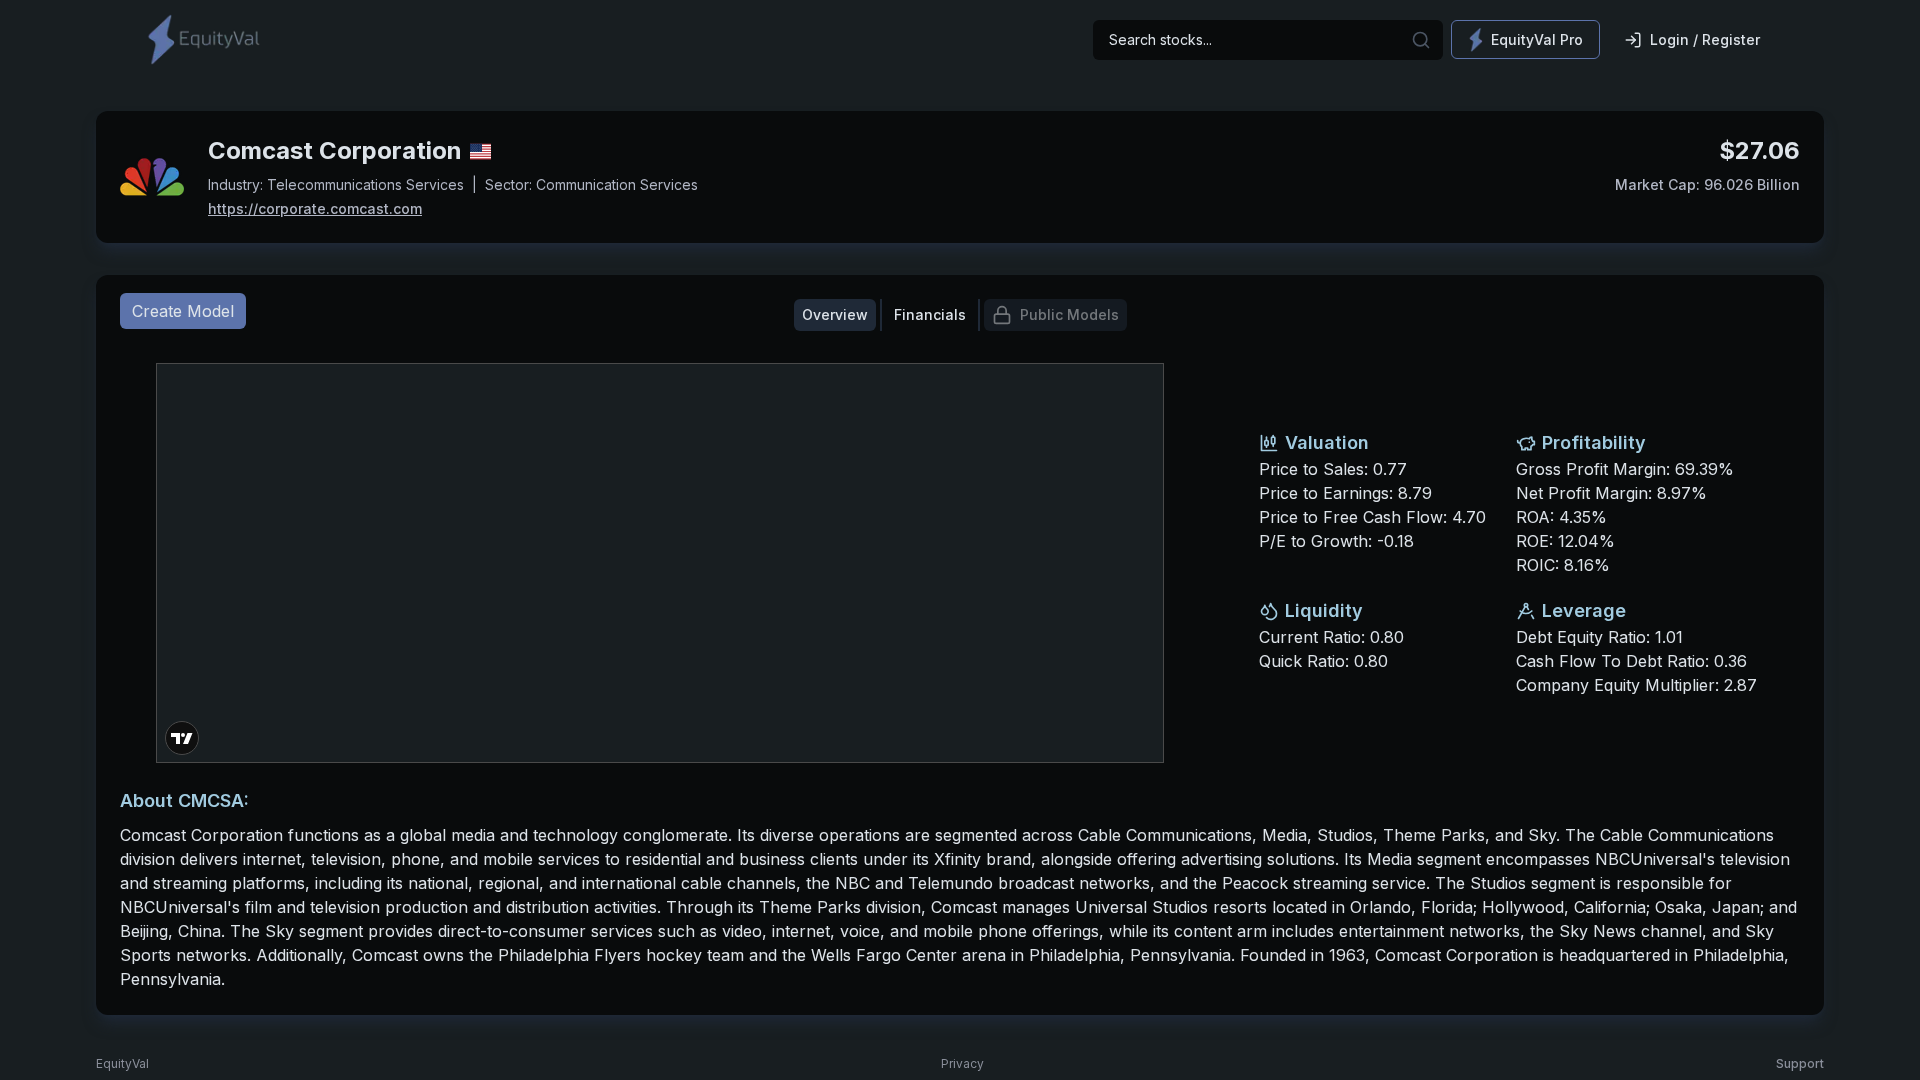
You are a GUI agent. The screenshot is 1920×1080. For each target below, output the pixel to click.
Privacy (962, 1063)
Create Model (183, 311)
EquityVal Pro (1537, 39)
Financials (930, 314)
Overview (835, 314)
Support (1800, 1063)
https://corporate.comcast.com (315, 208)
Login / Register (1705, 39)
